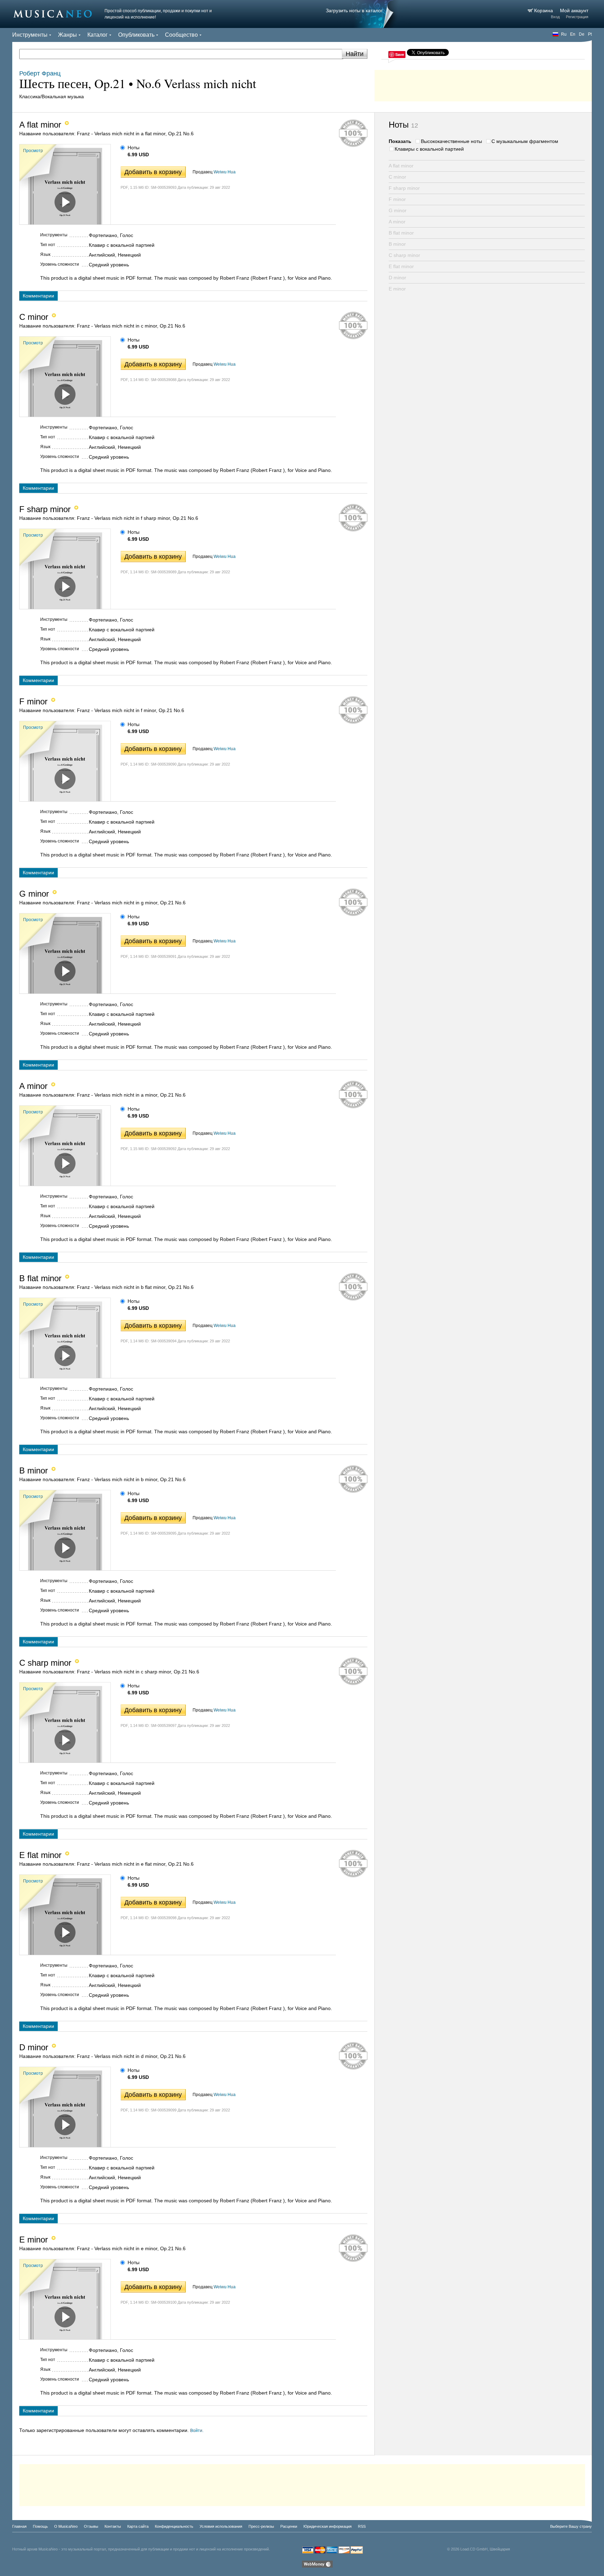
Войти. (197, 2431)
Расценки (289, 2526)
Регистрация (577, 17)
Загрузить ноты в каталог (354, 10)
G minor (398, 210)
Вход (555, 17)
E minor (397, 289)
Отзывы (91, 2526)
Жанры (67, 35)
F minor (397, 199)
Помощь (40, 2526)
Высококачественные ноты (451, 141)
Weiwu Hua (225, 172)
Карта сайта (138, 2526)
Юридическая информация (328, 2526)
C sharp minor (404, 255)
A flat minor (401, 166)
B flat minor (401, 233)
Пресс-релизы (261, 2526)
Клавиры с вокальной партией (429, 149)
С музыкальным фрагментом (525, 141)
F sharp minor (404, 188)
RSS (362, 2526)
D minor (397, 278)
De (582, 34)
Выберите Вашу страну (571, 2526)
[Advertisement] (483, 84)
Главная (19, 2526)
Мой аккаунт (574, 10)
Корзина (544, 10)
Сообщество (181, 35)
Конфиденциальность (174, 2526)
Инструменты (30, 35)
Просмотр (33, 151)
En (573, 34)
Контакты (113, 2526)
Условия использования (221, 2526)
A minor (397, 222)
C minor (397, 177)
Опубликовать (136, 35)
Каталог (98, 35)
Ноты (134, 148)
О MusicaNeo (66, 2526)
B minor (397, 244)
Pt (590, 34)
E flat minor (401, 266)
